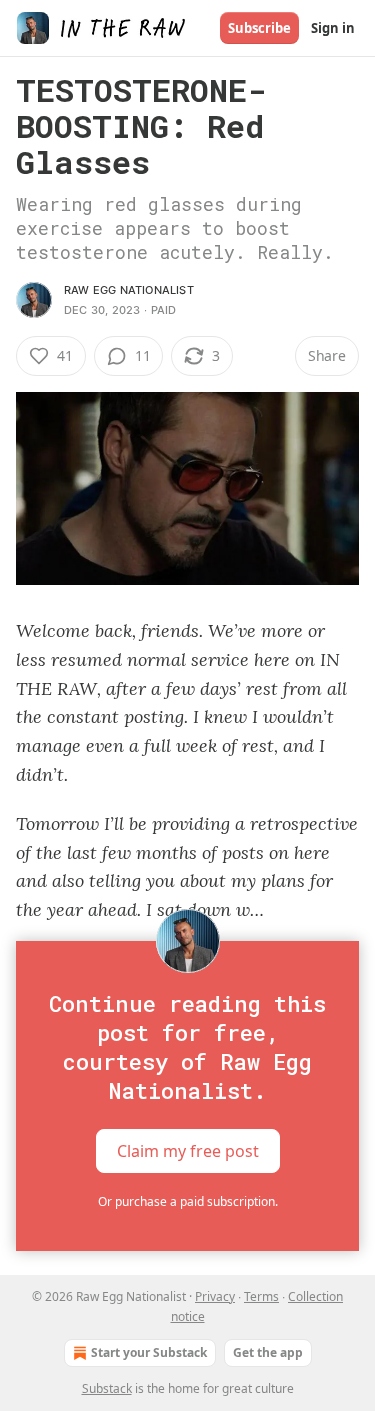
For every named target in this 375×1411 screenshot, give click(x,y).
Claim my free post (188, 1151)
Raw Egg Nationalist (129, 290)
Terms (261, 1296)
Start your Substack (149, 1352)
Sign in (333, 28)
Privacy (215, 1296)
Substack (107, 1388)
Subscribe (259, 28)
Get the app (268, 1352)
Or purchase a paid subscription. (188, 1201)
